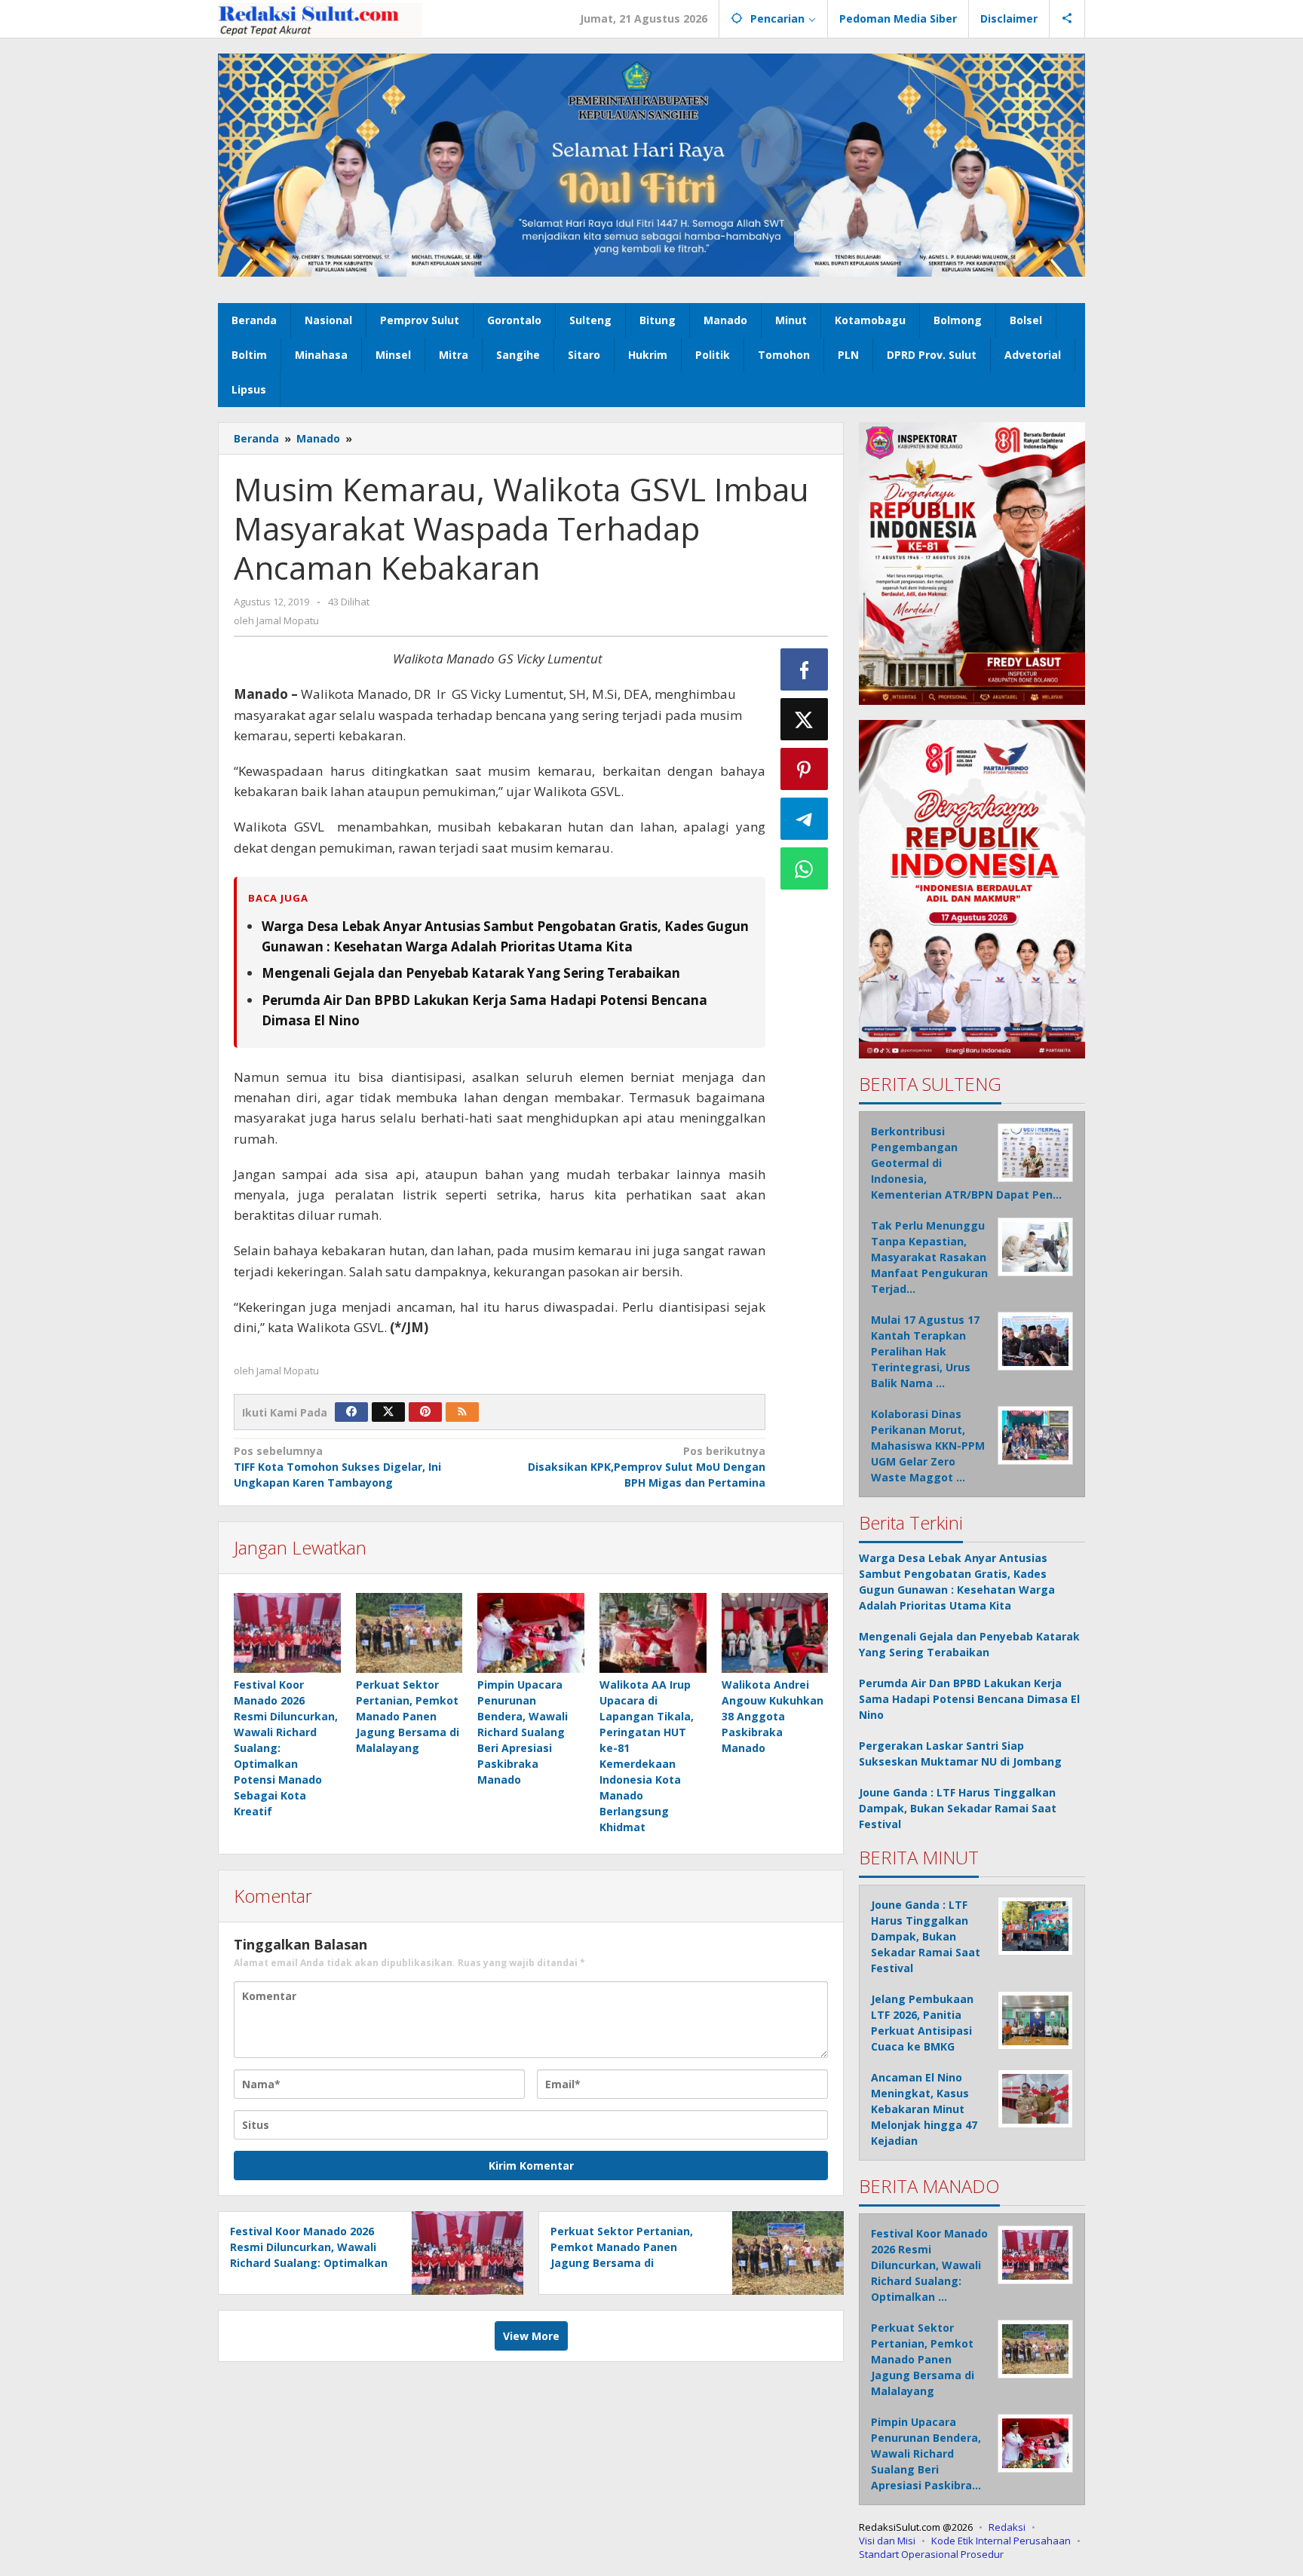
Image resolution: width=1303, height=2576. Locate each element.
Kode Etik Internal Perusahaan (1001, 2541)
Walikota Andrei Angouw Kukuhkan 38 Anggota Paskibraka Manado (773, 1716)
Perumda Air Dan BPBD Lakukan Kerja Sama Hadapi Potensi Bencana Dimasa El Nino (969, 1699)
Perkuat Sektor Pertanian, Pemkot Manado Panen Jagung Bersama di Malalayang (408, 1716)
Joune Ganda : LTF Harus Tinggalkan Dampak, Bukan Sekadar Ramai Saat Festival (958, 1808)
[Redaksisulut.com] (320, 18)
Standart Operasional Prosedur (931, 2554)
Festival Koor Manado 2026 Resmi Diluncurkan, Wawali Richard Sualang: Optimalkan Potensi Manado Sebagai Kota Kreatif (309, 2263)
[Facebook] (351, 1412)
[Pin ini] (805, 769)
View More (531, 2336)
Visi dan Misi (887, 2541)
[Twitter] (388, 1412)
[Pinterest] (425, 1412)
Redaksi (1007, 2527)
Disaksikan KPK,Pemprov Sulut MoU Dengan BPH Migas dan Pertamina (646, 1467)
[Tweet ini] (805, 719)
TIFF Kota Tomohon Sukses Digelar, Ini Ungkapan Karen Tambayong (337, 1467)
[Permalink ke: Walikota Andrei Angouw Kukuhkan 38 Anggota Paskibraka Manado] (775, 1633)
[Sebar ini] (805, 669)
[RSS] (462, 1412)
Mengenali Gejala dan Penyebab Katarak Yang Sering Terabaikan (471, 973)
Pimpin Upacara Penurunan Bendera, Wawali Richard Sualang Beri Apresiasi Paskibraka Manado (523, 1732)
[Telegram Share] (805, 819)
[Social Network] (1067, 19)
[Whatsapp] (805, 868)
